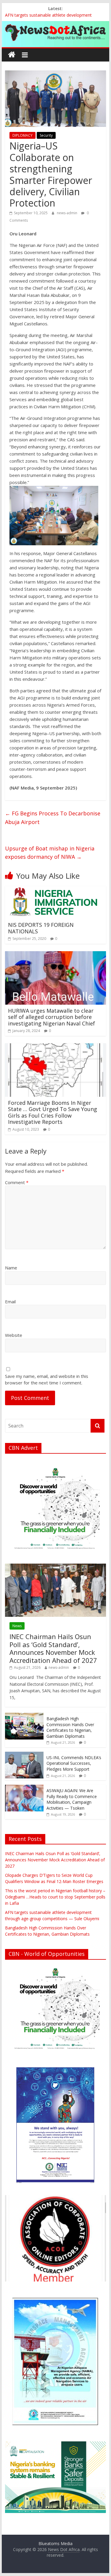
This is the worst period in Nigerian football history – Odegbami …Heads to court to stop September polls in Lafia (55, 1897)
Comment (17, 1182)
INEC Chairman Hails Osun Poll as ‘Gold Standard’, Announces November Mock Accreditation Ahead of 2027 (53, 1648)
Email (10, 1302)
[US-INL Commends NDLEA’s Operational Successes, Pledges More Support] (24, 1755)
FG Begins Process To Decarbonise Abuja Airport (53, 818)
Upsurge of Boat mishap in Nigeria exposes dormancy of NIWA (50, 853)
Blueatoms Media (55, 2543)
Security (46, 135)
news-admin (67, 213)
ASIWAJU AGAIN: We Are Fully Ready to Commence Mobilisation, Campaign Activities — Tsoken (72, 1799)
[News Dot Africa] (12, 55)
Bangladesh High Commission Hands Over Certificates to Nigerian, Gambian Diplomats (70, 1727)
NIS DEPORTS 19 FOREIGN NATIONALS (41, 928)
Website (14, 1335)
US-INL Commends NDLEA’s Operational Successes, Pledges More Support (74, 1763)
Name (11, 1268)
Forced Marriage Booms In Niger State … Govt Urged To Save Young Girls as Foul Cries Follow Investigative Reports (53, 1112)
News (17, 1626)
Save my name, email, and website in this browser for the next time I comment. (47, 1380)
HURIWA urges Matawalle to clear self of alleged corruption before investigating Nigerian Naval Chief (52, 1017)
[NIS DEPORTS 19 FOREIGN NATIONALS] (53, 890)
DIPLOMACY (22, 135)
